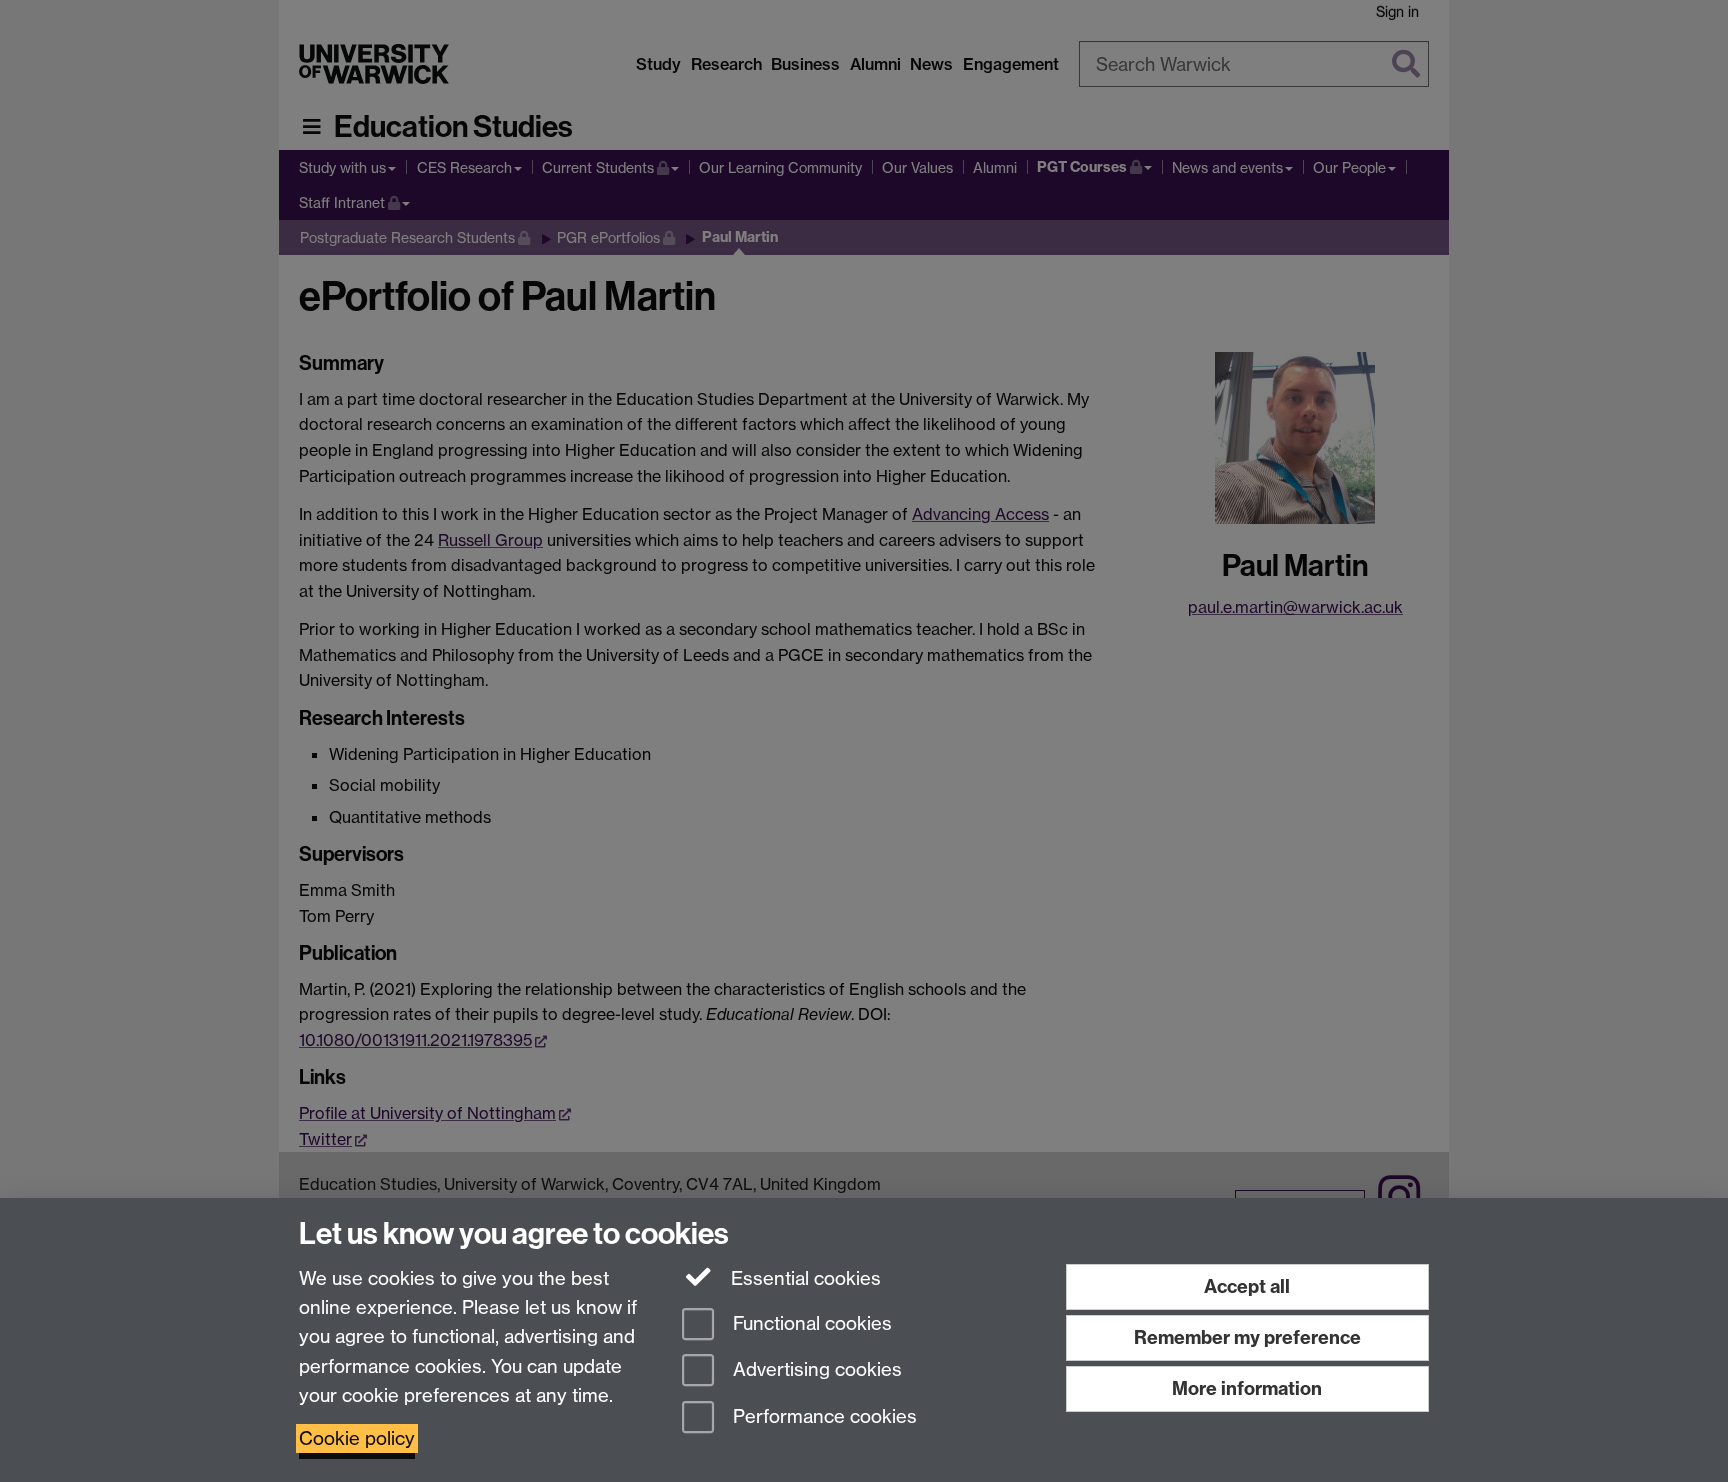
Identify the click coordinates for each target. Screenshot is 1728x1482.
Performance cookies (822, 1417)
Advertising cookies (815, 1370)
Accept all (1247, 1286)
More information (1247, 1388)
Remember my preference (1247, 1337)
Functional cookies (810, 1323)
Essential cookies (803, 1278)
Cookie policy (357, 1438)
